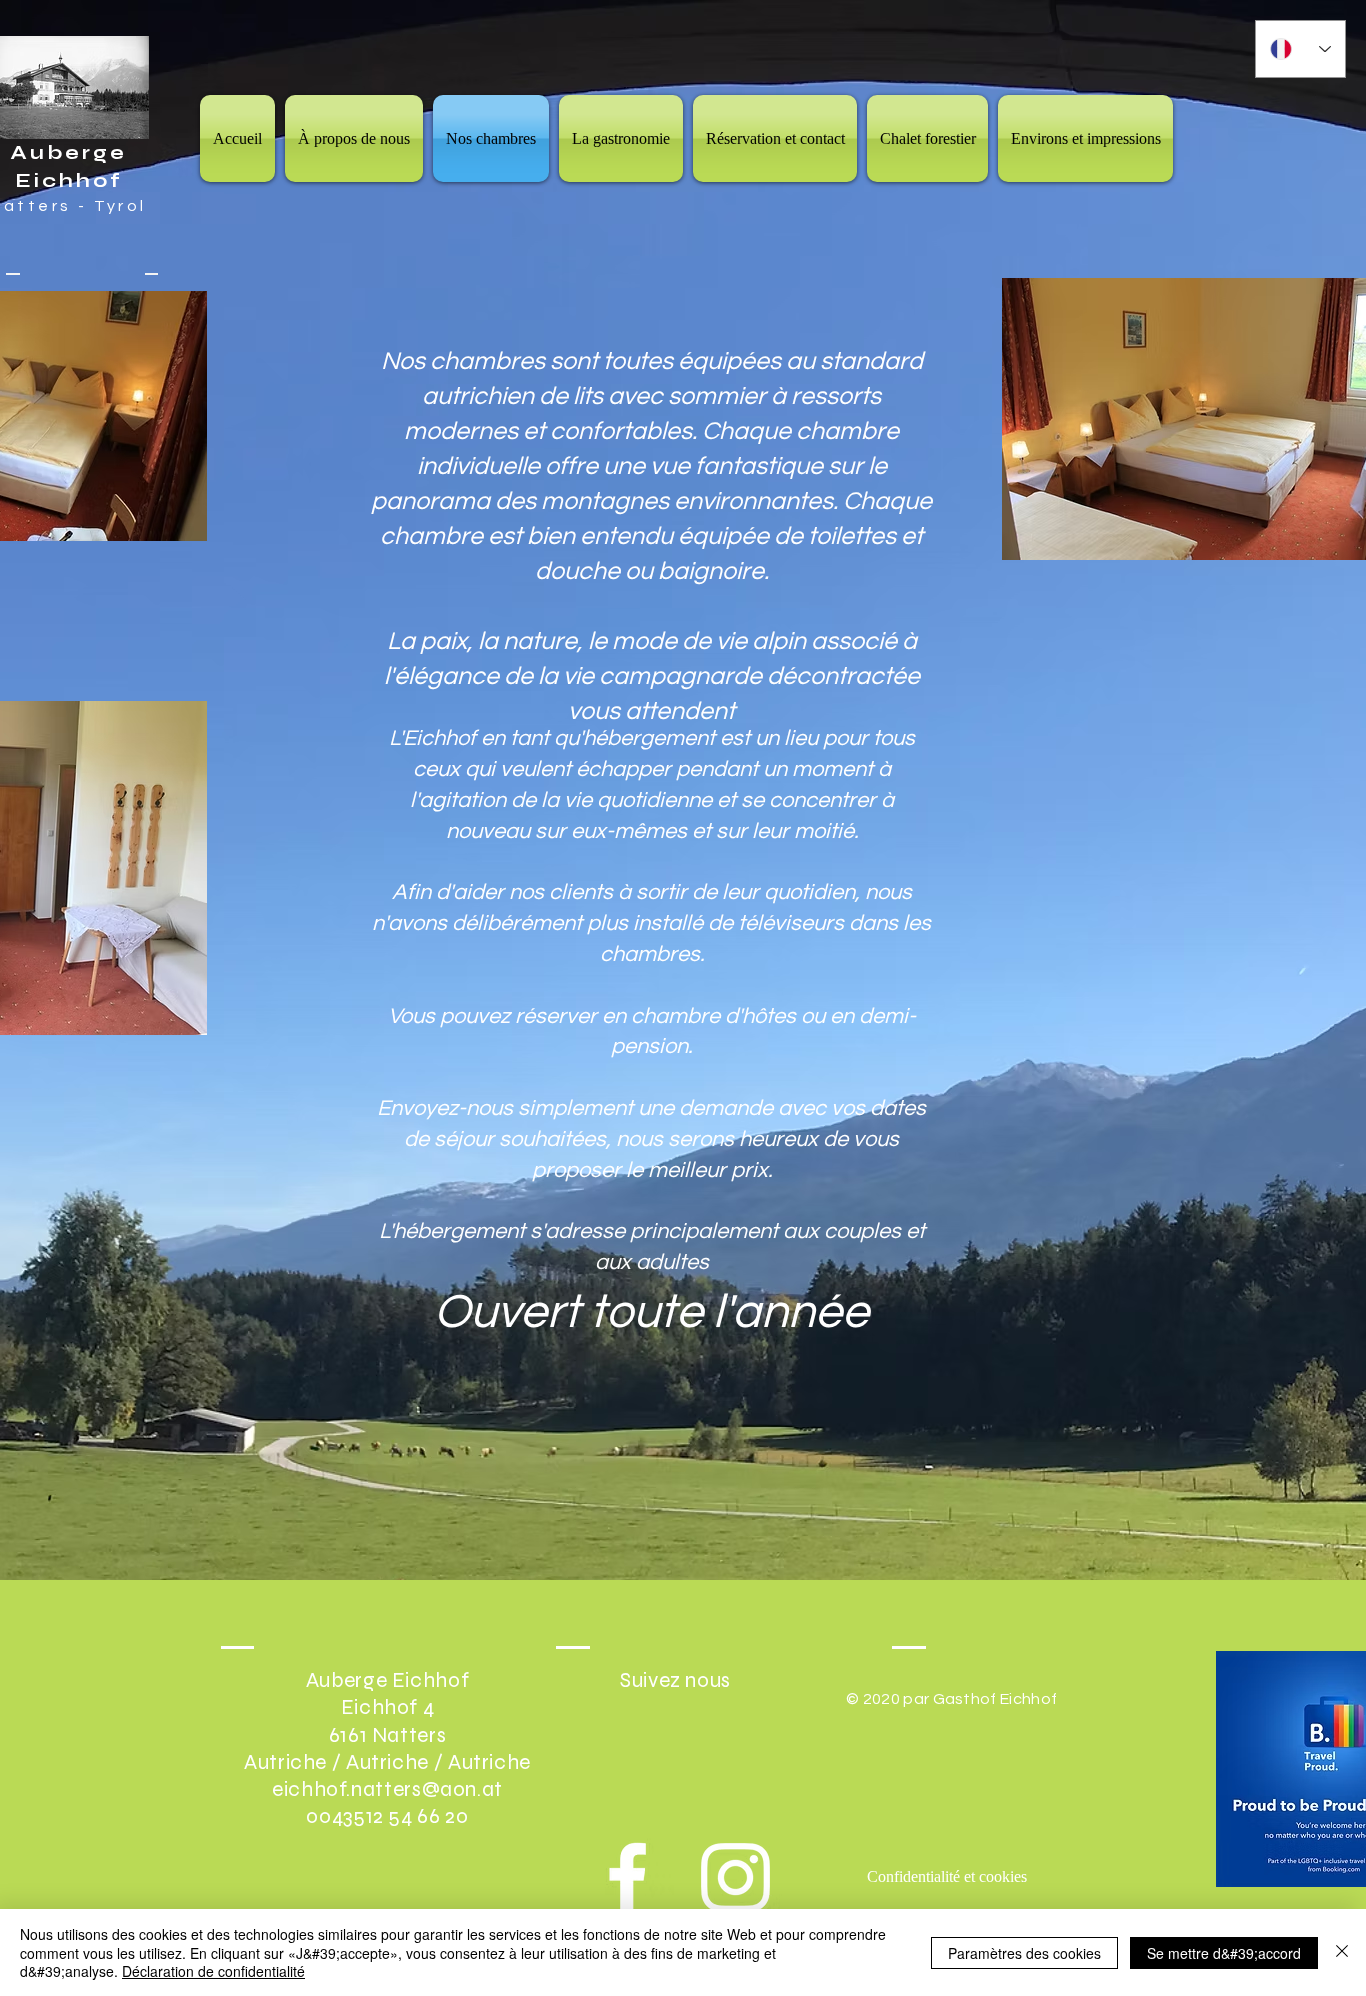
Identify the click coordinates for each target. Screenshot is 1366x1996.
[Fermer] (1342, 1952)
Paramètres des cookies (1024, 1953)
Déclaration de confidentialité (213, 1971)
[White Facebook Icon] (627, 1877)
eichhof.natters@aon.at (387, 1789)
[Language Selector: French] (1300, 49)
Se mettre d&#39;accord (1224, 1953)
